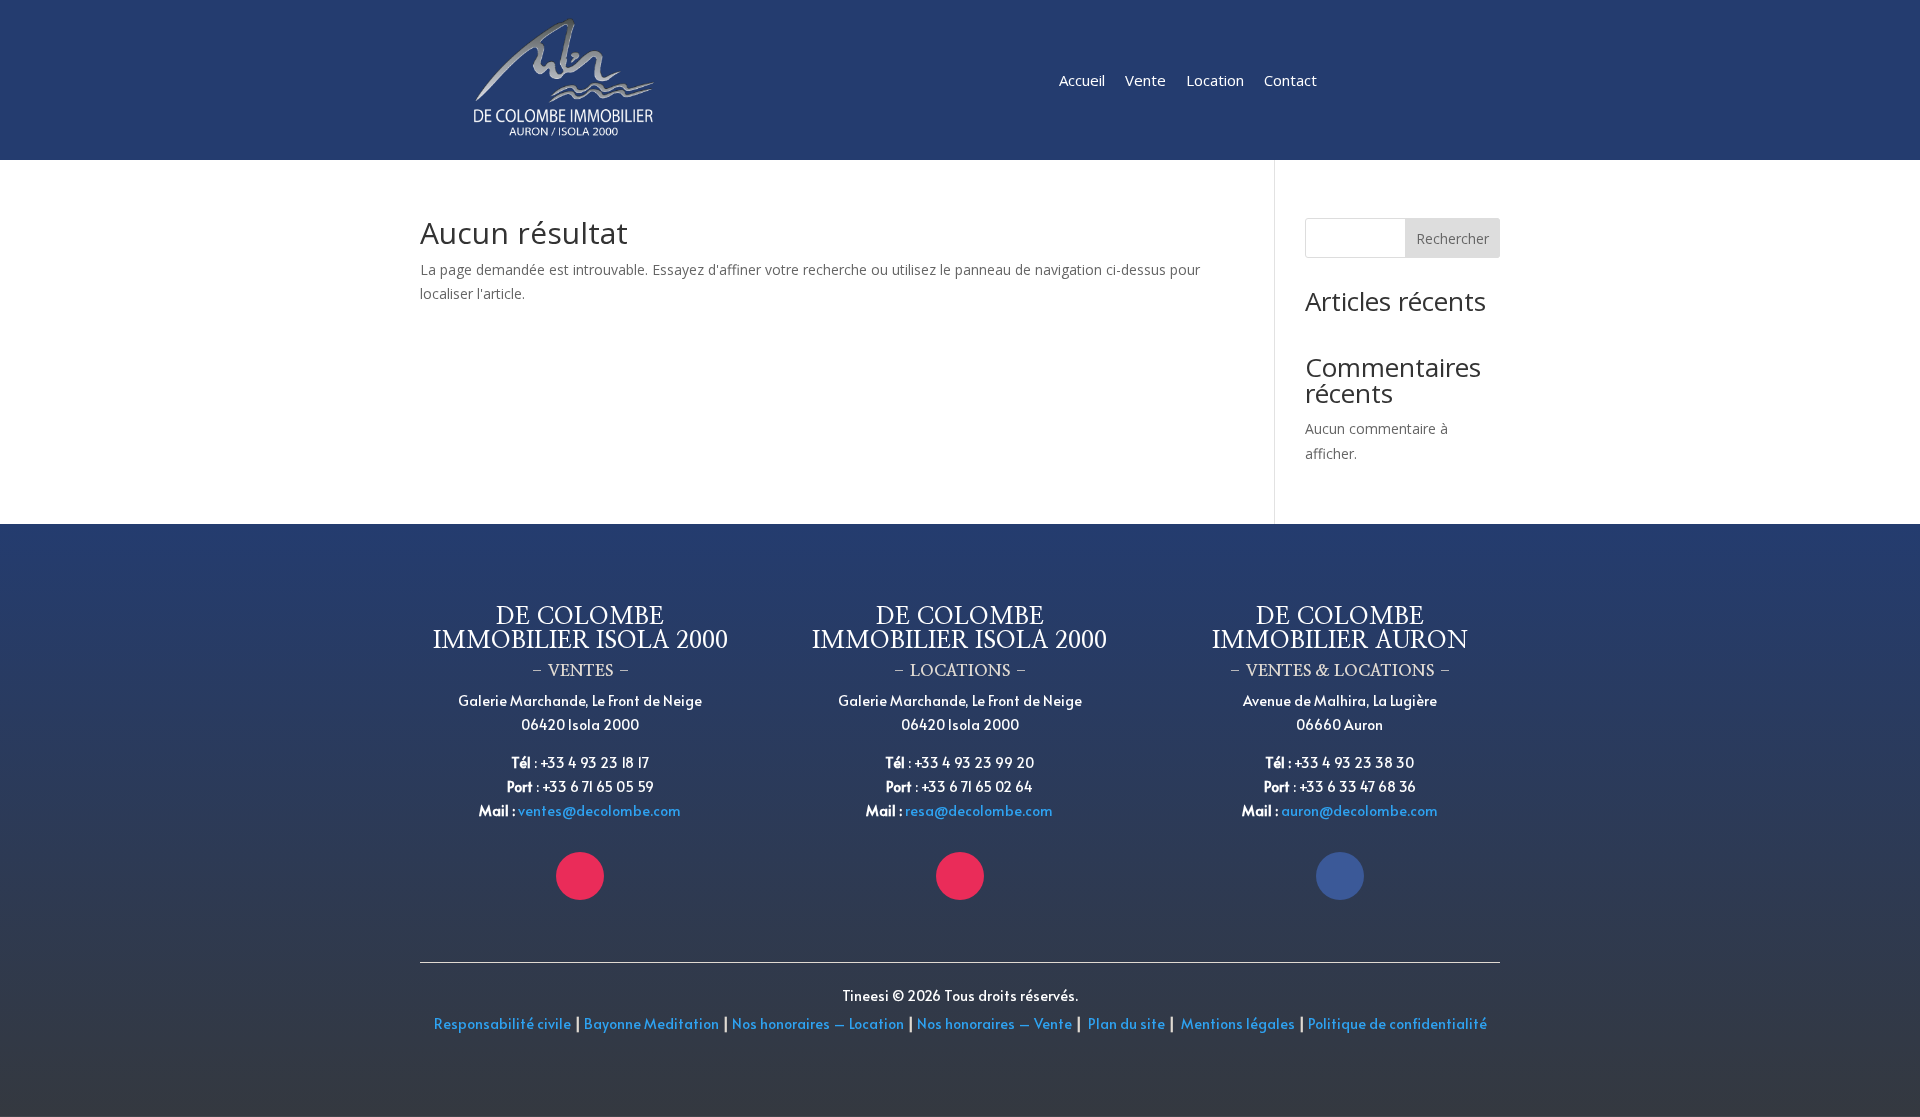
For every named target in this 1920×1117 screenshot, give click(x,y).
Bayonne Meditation (650, 1023)
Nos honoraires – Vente (996, 1023)
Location (1215, 80)
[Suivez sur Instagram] (580, 876)
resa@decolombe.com (979, 810)
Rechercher (1452, 238)
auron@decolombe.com (1359, 810)
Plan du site (1126, 1023)
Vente (1145, 80)
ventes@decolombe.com (599, 810)
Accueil (1082, 80)
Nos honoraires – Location (818, 1023)
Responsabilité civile (502, 1023)
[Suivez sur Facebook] (1340, 876)
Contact (1290, 80)
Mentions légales (1238, 1023)
